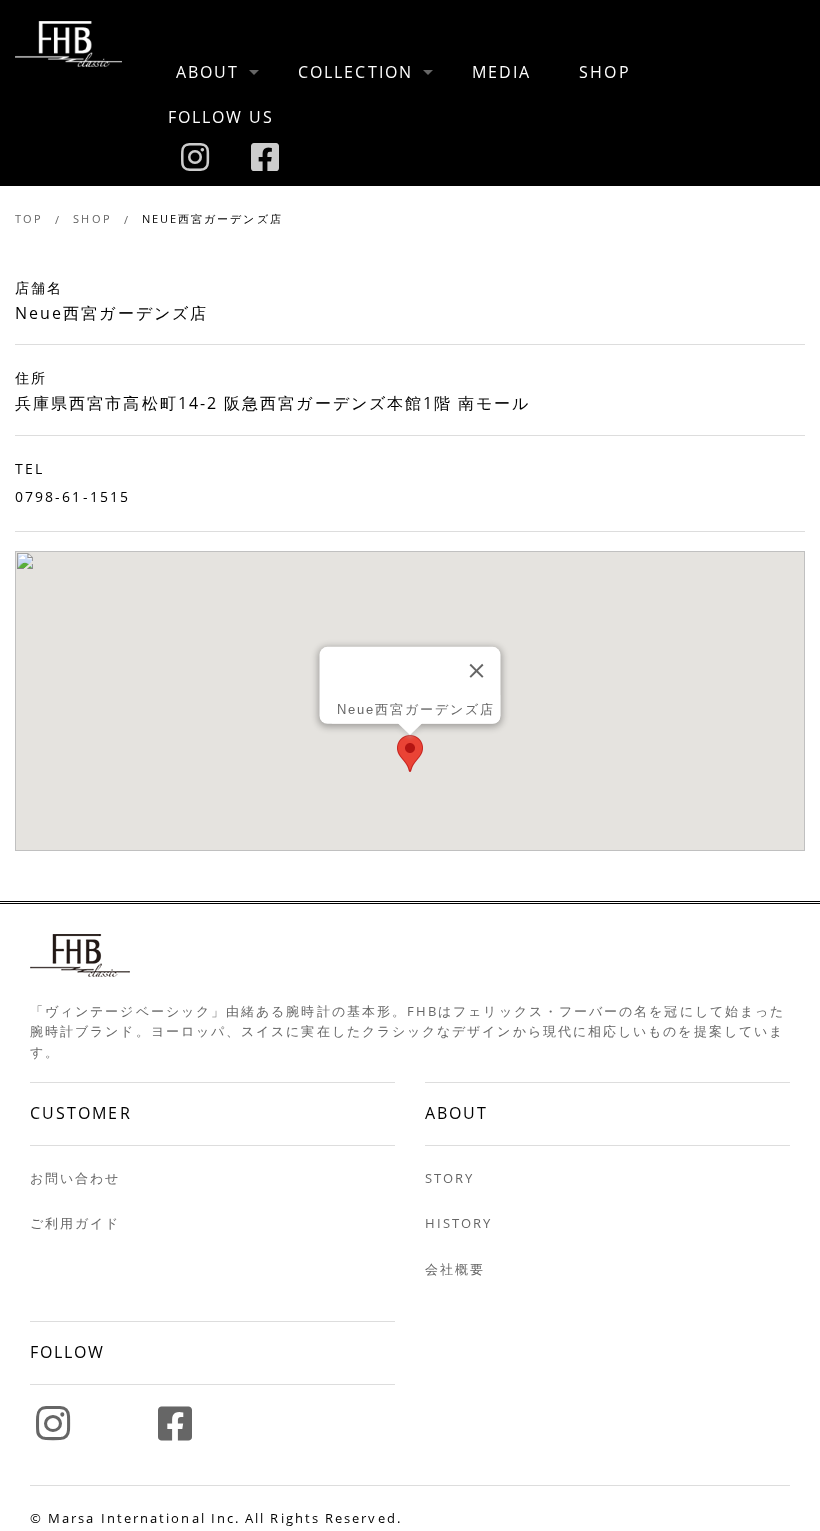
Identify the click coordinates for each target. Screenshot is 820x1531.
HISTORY (459, 1223)
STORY (449, 1178)
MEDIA (501, 72)
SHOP (604, 72)
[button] (410, 753)
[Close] (476, 671)
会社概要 (455, 1269)
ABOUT (207, 72)
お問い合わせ (75, 1178)
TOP (29, 218)
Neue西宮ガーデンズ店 (212, 218)
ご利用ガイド (75, 1223)
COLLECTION (355, 72)
